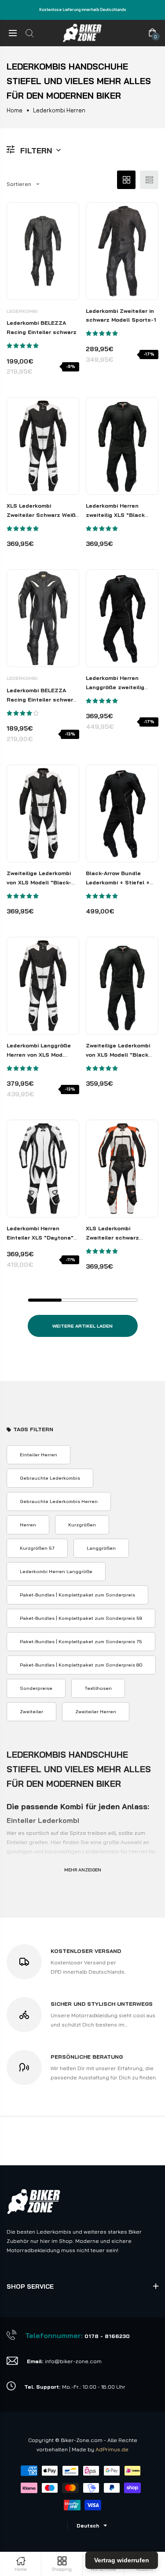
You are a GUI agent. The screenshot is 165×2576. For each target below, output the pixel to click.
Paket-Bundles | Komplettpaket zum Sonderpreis (77, 1595)
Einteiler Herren (38, 1455)
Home (15, 110)
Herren (28, 1525)
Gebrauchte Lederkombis (50, 1478)
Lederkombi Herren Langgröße (56, 1571)
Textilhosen (98, 1688)
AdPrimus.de (112, 2449)
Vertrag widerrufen (122, 2560)
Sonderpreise (36, 1688)
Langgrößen (101, 1548)
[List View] (149, 180)
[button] (23, 346)
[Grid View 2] (126, 180)
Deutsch (88, 2526)
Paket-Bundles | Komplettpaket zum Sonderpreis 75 (81, 1641)
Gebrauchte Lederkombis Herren (59, 1501)
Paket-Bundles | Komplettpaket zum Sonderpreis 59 (81, 1618)
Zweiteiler (31, 1711)
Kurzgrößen (82, 1525)
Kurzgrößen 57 (37, 1548)
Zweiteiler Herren (96, 1711)
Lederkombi (22, 311)
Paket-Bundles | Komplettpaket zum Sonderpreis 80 (81, 1665)
